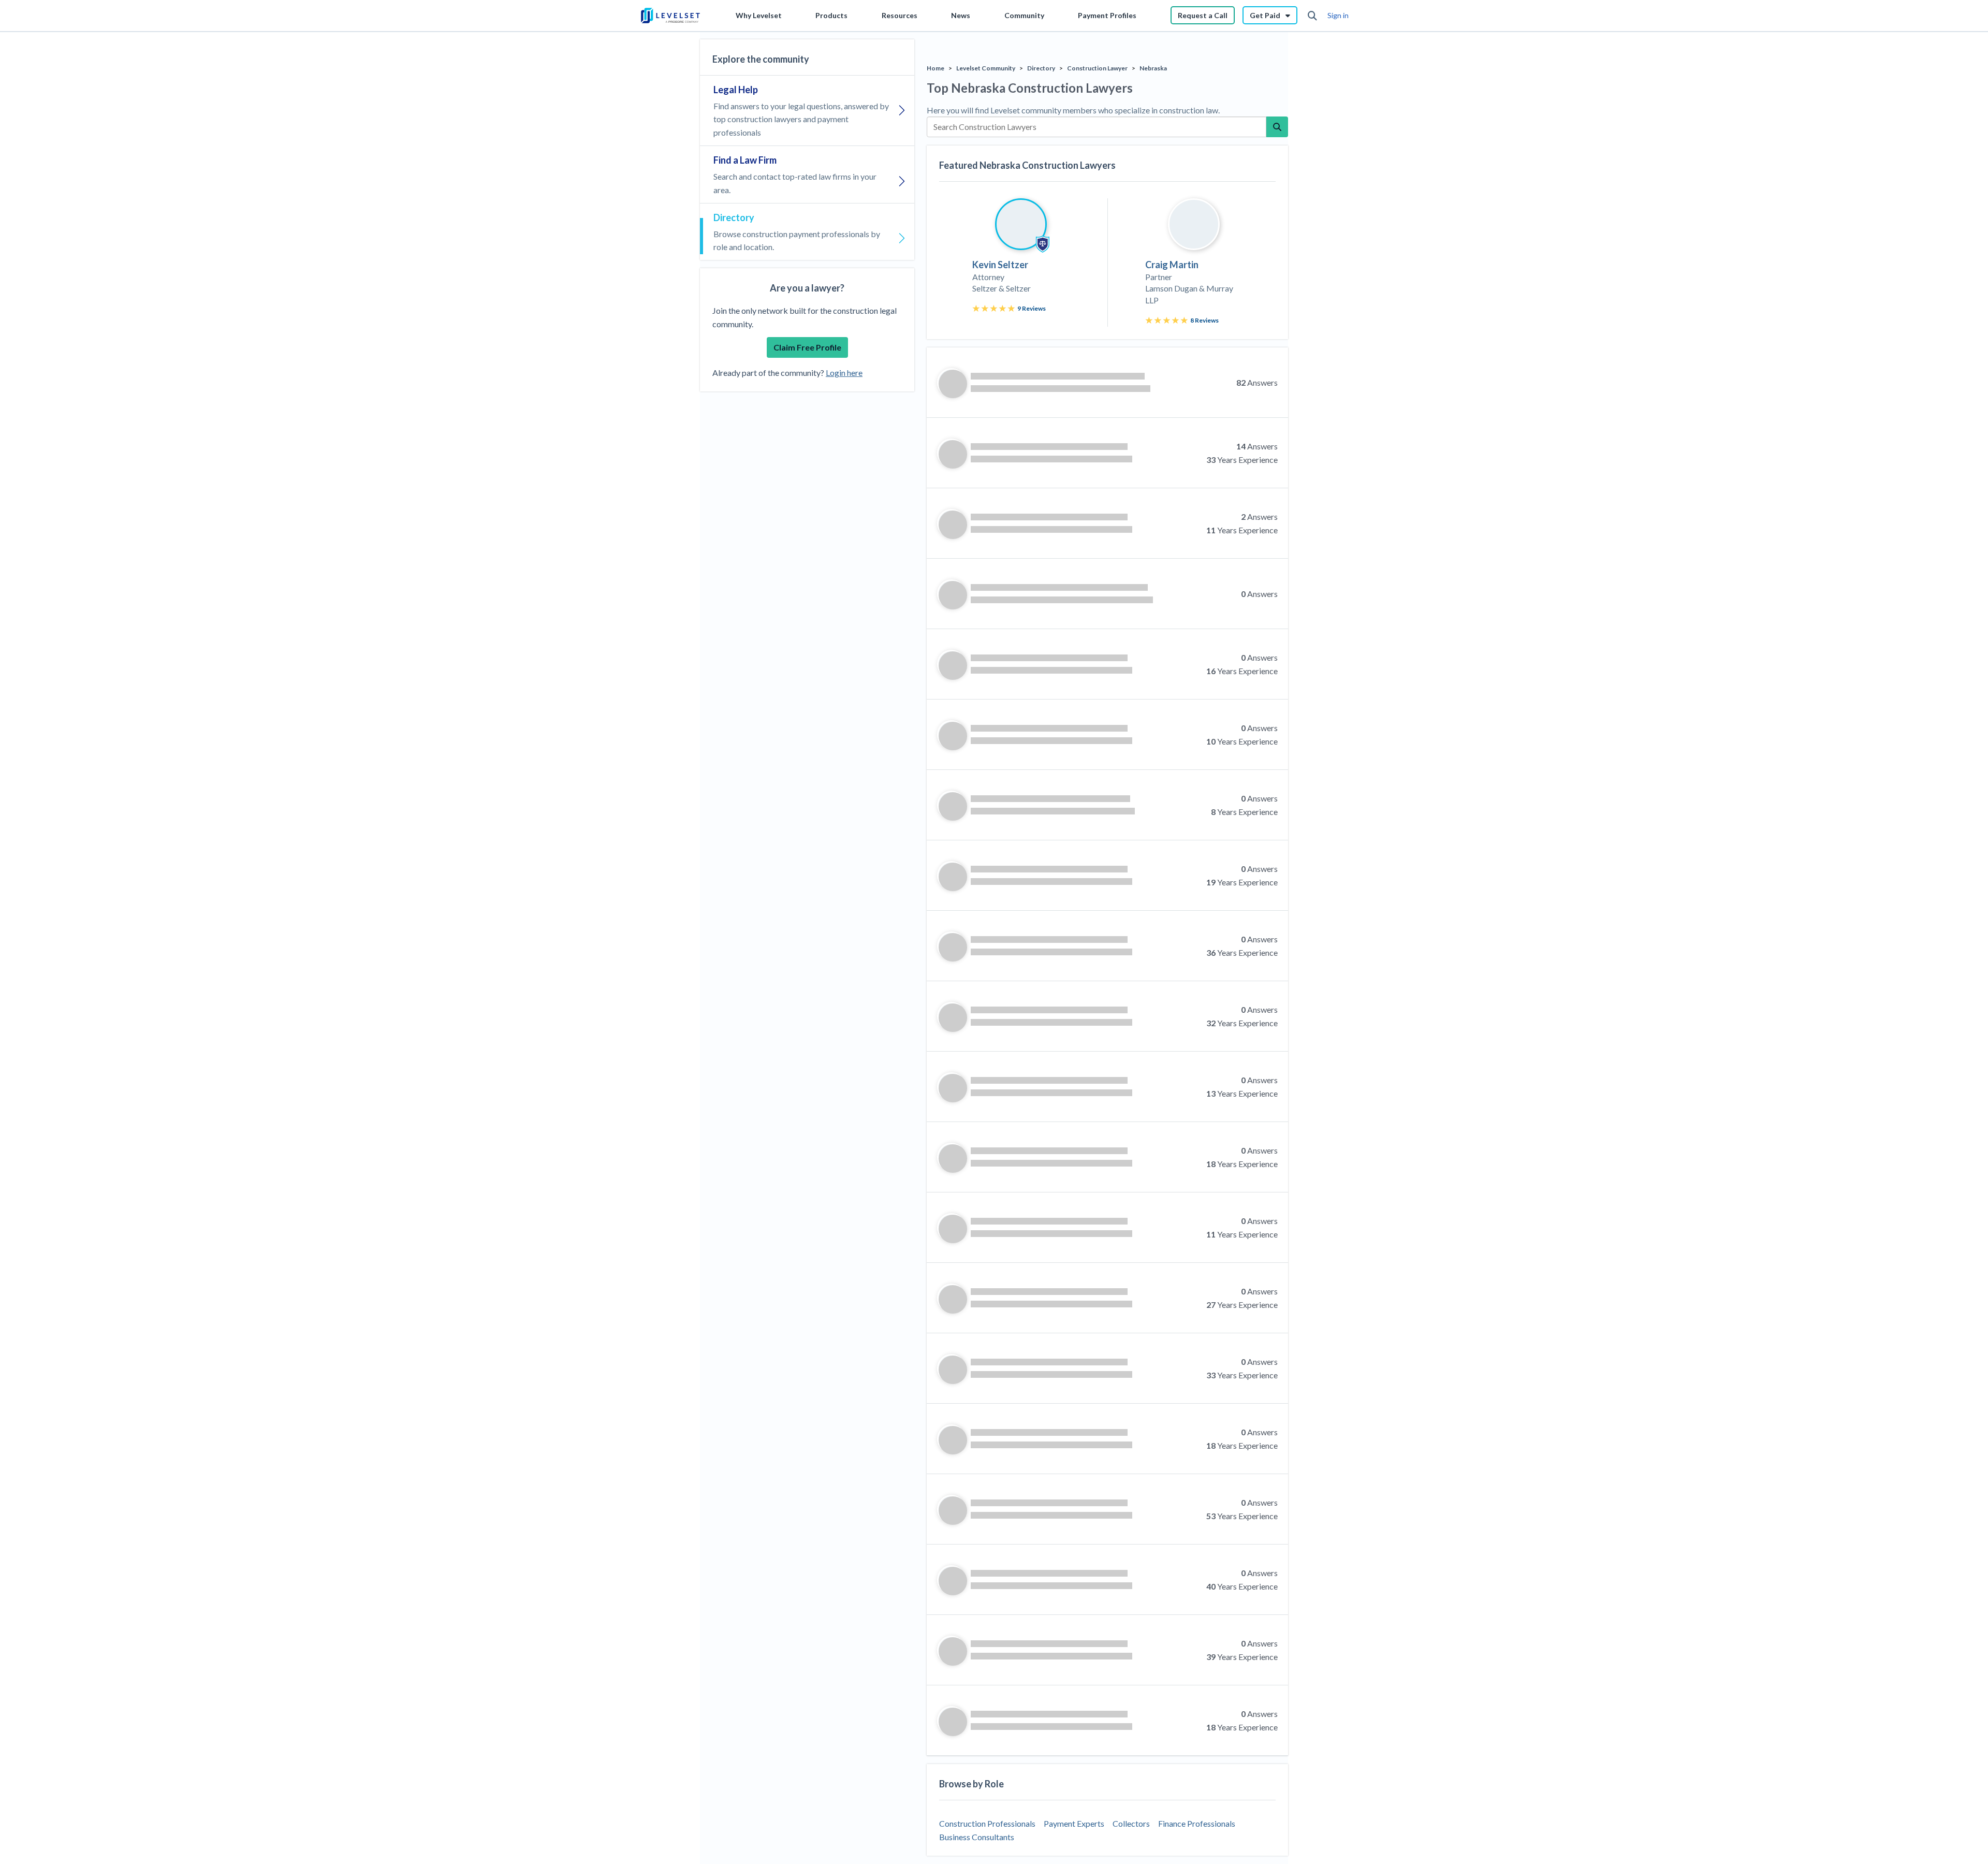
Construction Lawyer (1097, 68)
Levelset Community (986, 68)
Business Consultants (977, 1837)
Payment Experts (1074, 1823)
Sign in (1338, 15)
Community (1024, 15)
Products (831, 15)
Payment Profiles (1107, 15)
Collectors (1131, 1823)
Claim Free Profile (807, 347)
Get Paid (1265, 15)
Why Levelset (759, 15)
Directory (1041, 68)
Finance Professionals (1197, 1823)
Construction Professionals (987, 1823)
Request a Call (1203, 15)
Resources (900, 15)
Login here (844, 373)
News (961, 15)
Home (935, 68)
